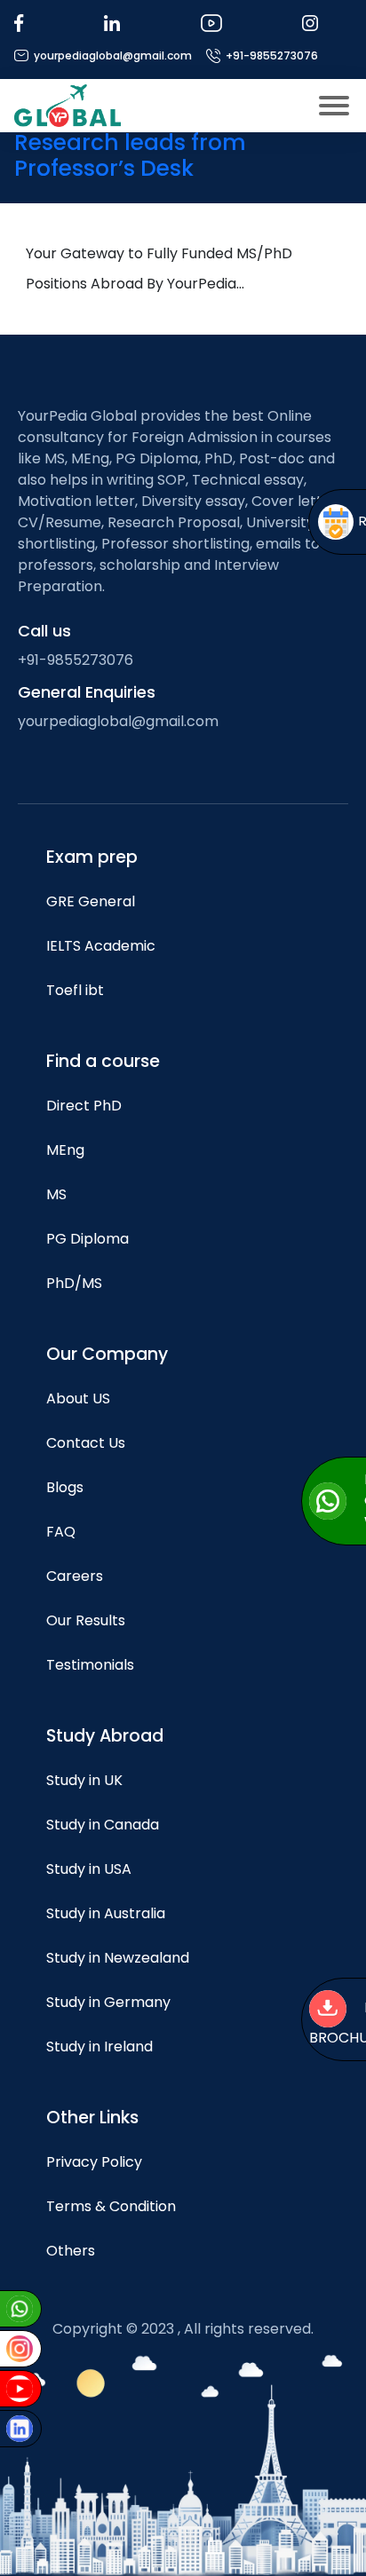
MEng (65, 1150)
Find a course (103, 1061)
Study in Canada (103, 1825)
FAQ (61, 1532)
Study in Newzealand (118, 1958)
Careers (75, 1576)
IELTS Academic (101, 946)
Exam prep (92, 857)
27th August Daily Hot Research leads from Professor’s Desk (134, 142)
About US (78, 1399)
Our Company (107, 1354)
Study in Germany (108, 2002)
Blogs (65, 1487)
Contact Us (86, 1443)
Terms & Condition (111, 2206)
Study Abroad (105, 1736)
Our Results (86, 1620)
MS (56, 1194)
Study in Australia (106, 1913)
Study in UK (84, 1780)
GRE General (91, 901)
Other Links (92, 2118)
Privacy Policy (94, 2162)
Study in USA (89, 1869)
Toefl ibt (75, 990)
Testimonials (90, 1665)
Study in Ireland (99, 2047)
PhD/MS (74, 1283)
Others (71, 2251)
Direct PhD (84, 1106)
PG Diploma (88, 1239)
